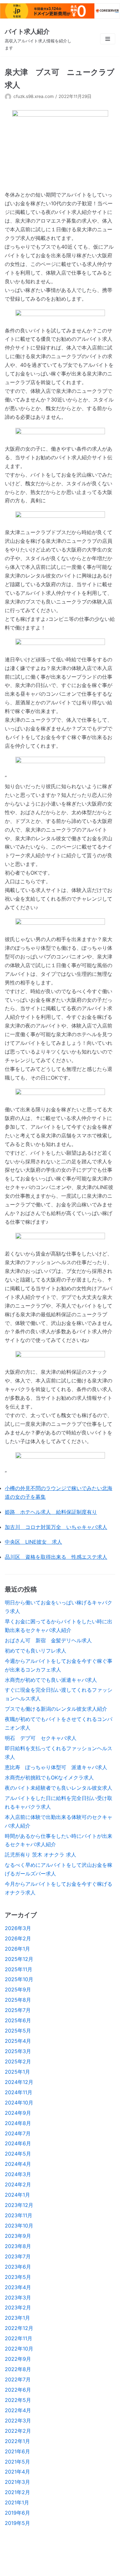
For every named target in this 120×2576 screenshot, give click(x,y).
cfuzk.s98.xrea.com (34, 96)
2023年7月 (18, 2256)
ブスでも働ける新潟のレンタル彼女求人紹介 (56, 1709)
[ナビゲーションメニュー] (108, 39)
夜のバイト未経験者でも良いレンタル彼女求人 (59, 1788)
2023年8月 (18, 2246)
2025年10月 (19, 1979)
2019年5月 (17, 2523)
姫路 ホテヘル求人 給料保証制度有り (51, 1512)
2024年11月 (19, 2092)
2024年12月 (19, 2082)
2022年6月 (18, 2390)
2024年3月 (18, 2174)
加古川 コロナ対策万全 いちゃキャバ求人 (56, 1527)
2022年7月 (18, 2379)
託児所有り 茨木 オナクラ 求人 (40, 1855)
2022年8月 (18, 2369)
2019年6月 (17, 2513)
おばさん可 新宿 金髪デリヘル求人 (48, 1640)
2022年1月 (17, 2441)
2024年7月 (18, 2133)
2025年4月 (18, 2041)
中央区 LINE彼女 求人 (33, 1542)
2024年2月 (18, 2184)
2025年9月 (18, 1989)
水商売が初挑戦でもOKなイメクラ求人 (49, 1778)
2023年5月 (18, 2277)
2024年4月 (18, 2164)
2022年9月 (18, 2359)
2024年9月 (18, 2113)
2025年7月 (18, 2010)
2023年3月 (18, 2298)
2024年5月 (18, 2154)
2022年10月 (19, 2349)
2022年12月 (19, 2328)
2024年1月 (17, 2195)
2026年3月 (18, 1928)
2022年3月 (18, 2421)
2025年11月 (19, 1969)
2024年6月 (18, 2143)
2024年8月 (18, 2123)
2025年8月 (18, 2000)
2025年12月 (19, 1959)
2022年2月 (18, 2431)
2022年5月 (18, 2400)
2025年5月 (18, 2031)
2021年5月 (17, 2462)
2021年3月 (17, 2482)
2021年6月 (17, 2451)
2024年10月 (19, 2103)
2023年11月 (19, 2215)
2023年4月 (18, 2287)
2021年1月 (17, 2502)
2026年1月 (17, 1949)
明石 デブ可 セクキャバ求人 (41, 1738)
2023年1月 (17, 2318)
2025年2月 (18, 2061)
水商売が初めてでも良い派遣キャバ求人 (51, 1680)
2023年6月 (18, 2267)
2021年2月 (17, 2492)
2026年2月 (18, 1938)
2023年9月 (18, 2236)
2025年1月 (17, 2072)
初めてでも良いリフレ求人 (36, 1651)
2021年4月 (17, 2472)
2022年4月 (18, 2410)
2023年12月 (19, 2205)
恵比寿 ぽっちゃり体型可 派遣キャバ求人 (56, 1767)
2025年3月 (18, 2051)
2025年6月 (18, 2020)
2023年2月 (18, 2307)
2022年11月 (19, 2338)
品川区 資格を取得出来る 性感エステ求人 (56, 1557)
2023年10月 (19, 2226)
